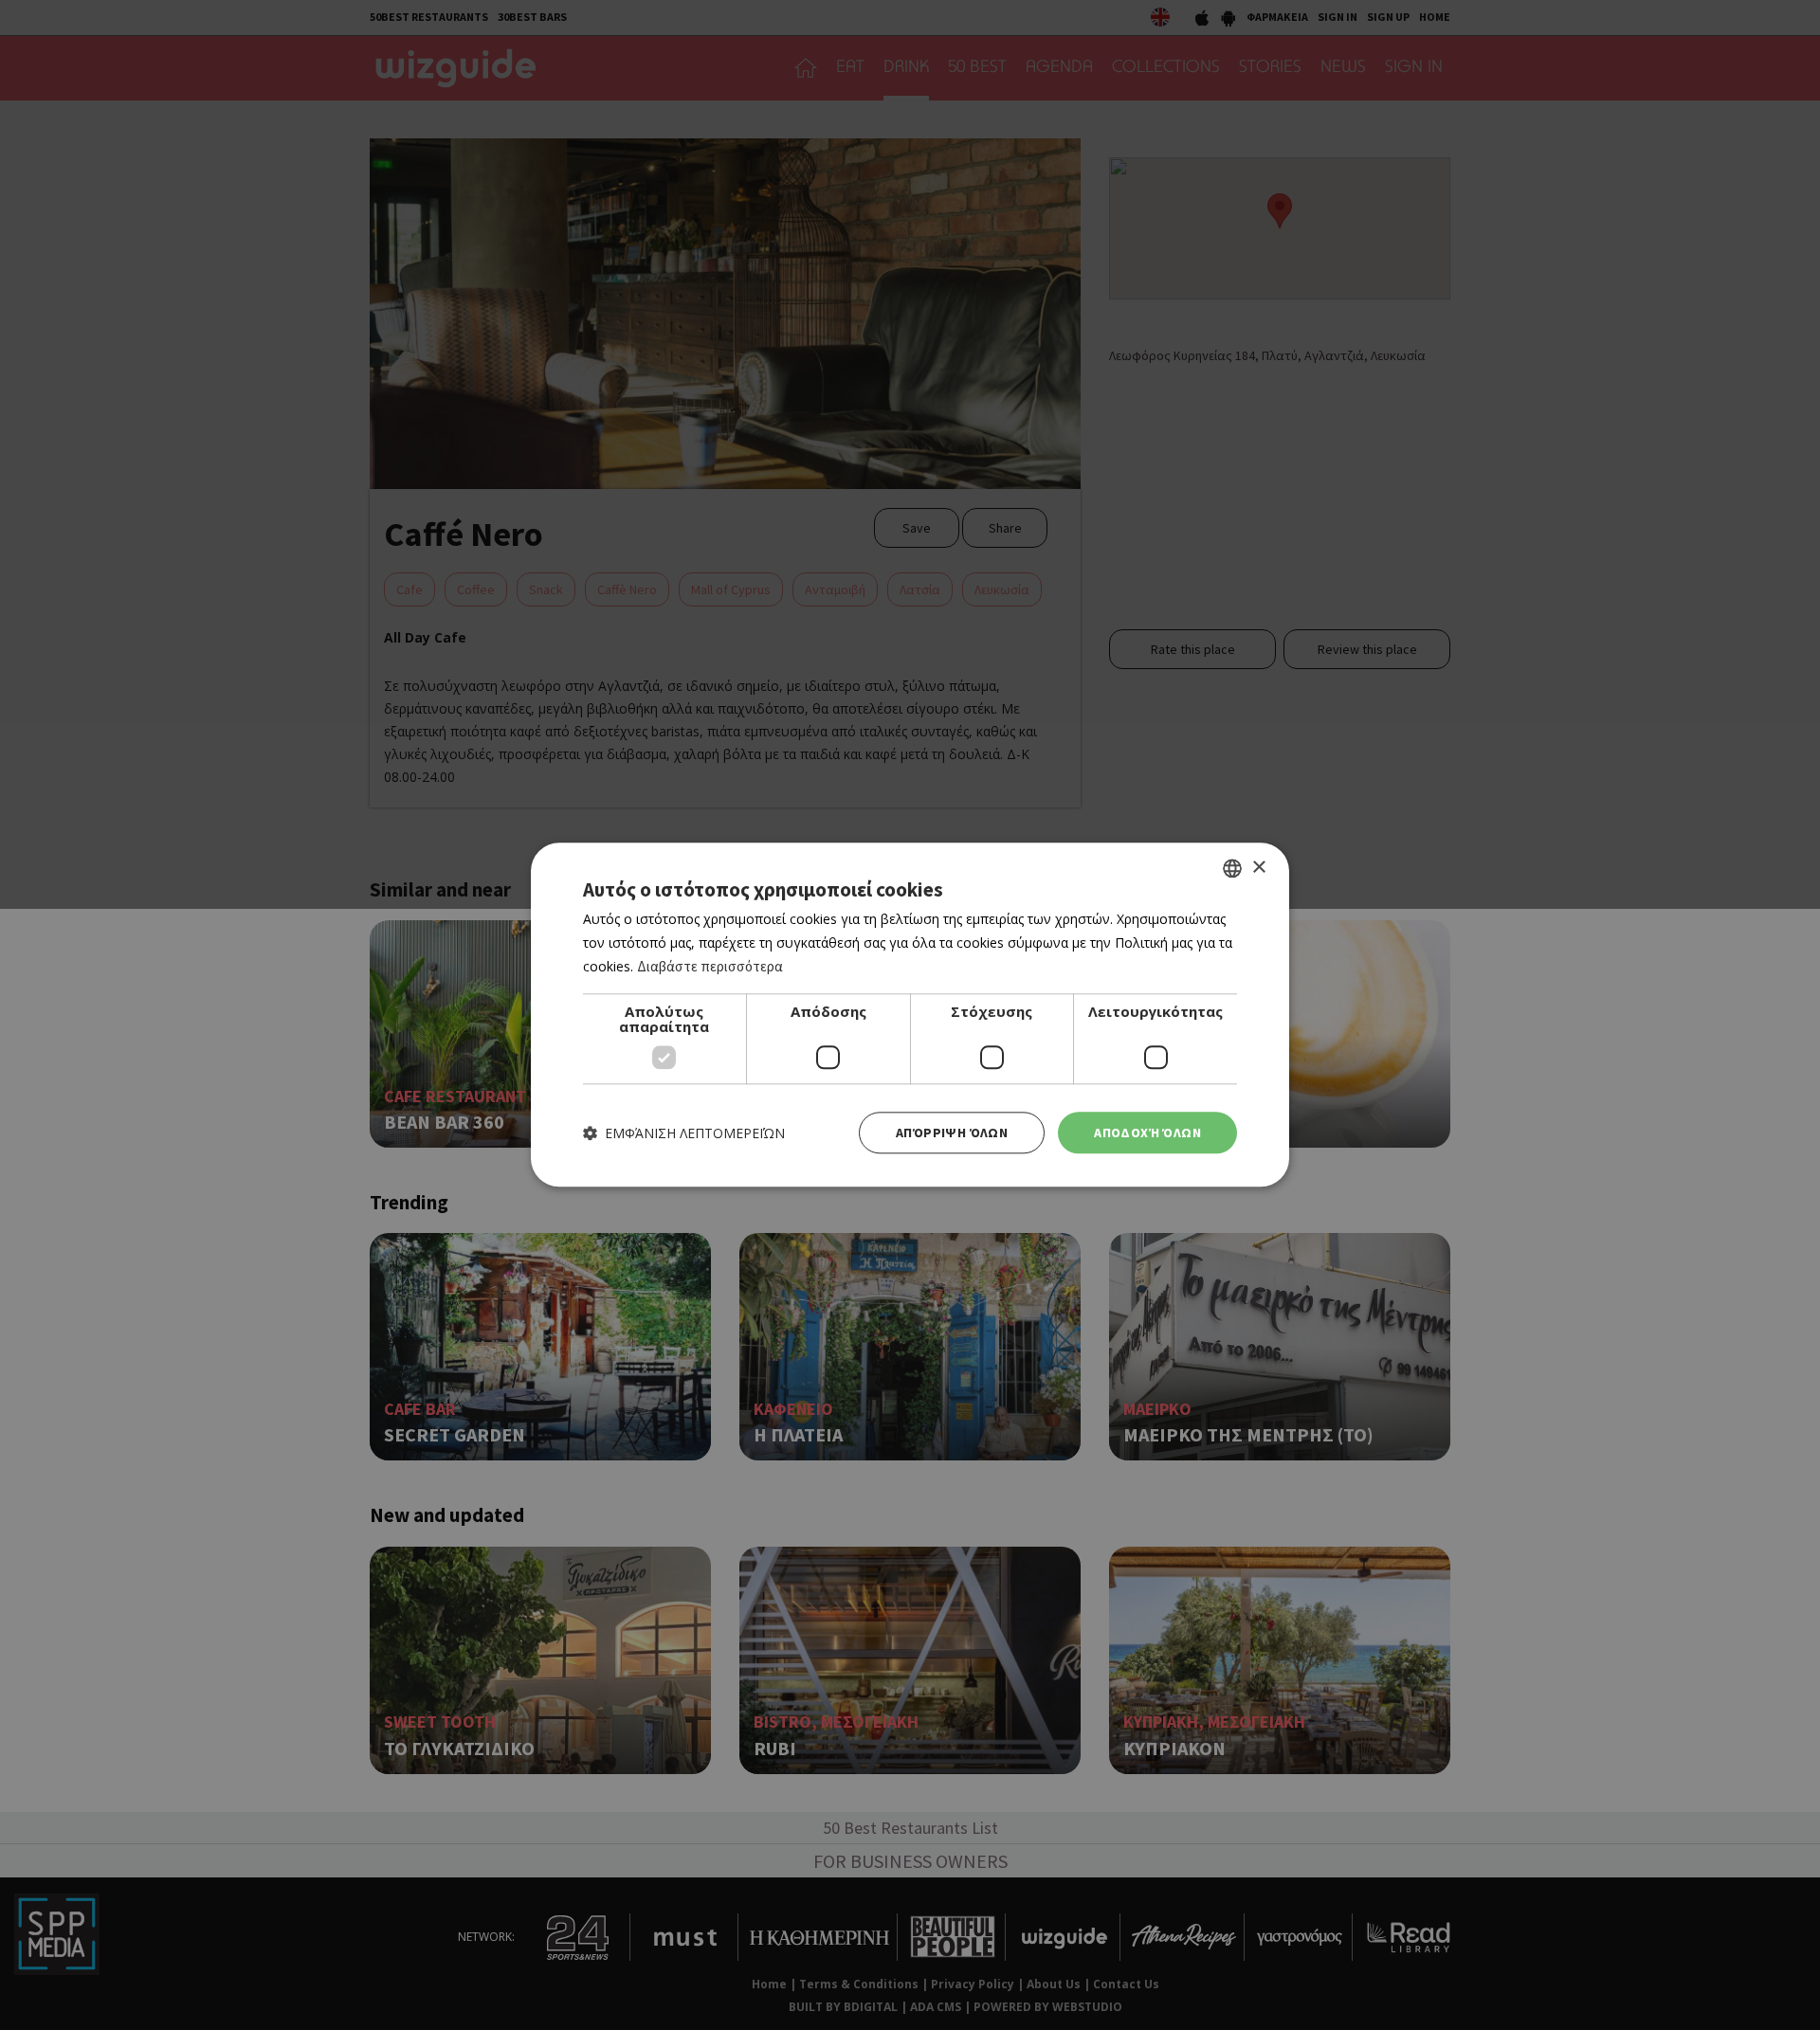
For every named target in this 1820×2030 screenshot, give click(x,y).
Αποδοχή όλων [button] (1147, 1133)
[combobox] (1232, 868)
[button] (684, 1133)
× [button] (1258, 868)
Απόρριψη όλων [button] (952, 1133)
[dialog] (910, 1015)
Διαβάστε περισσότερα (710, 966)
